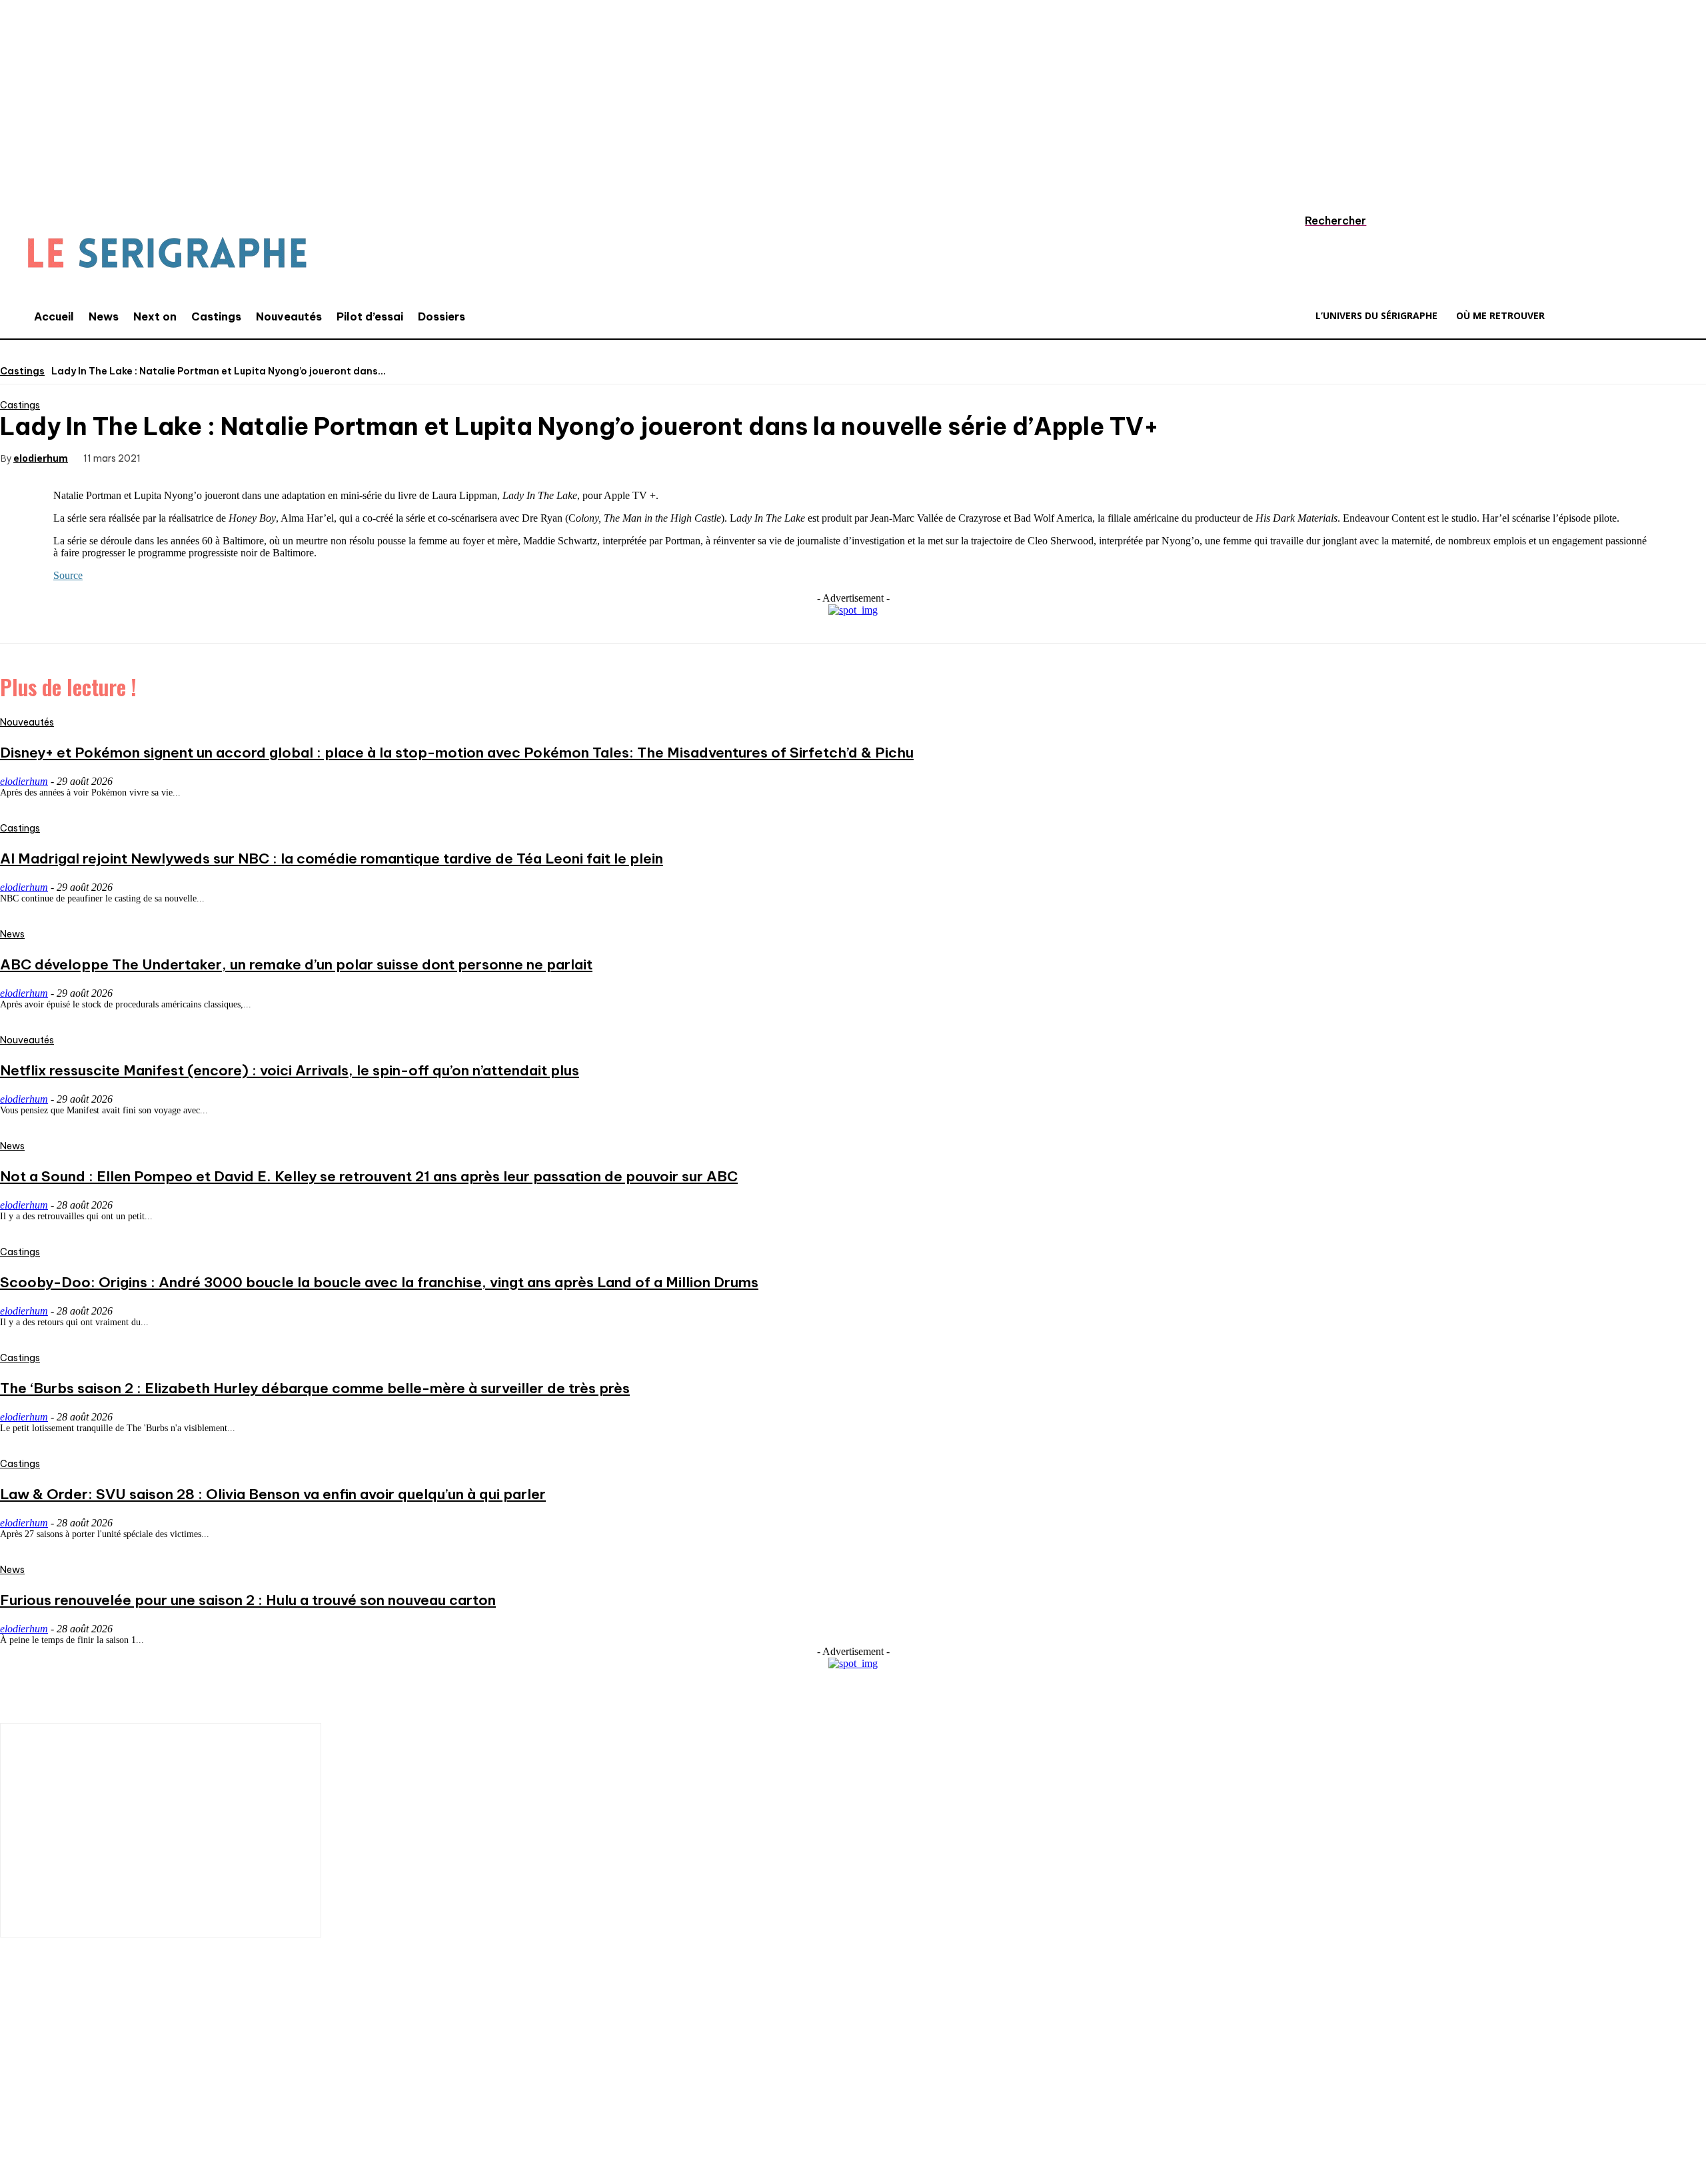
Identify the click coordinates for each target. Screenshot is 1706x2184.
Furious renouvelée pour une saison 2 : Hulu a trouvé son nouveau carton (248, 1600)
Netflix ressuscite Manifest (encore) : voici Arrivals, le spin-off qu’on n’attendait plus (290, 1070)
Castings (22, 371)
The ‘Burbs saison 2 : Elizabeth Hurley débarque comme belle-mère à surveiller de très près (315, 1388)
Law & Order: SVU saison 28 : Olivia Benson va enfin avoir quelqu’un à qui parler (273, 1494)
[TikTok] (97, 2096)
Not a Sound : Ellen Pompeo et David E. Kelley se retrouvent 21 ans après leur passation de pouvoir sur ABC (369, 1176)
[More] (371, 457)
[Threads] (257, 2096)
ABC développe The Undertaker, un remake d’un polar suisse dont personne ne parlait (296, 964)
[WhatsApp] (323, 457)
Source (68, 575)
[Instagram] (57, 2096)
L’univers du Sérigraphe (98, 2049)
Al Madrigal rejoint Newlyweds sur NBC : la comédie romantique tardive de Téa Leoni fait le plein (332, 858)
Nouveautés (27, 722)
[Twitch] (137, 2096)
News (12, 934)
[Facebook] (179, 457)
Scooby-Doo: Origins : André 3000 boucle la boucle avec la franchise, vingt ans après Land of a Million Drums (379, 1282)
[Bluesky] (217, 2096)
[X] (227, 457)
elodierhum (41, 458)
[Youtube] (177, 2096)
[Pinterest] (275, 457)
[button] (1323, 221)
